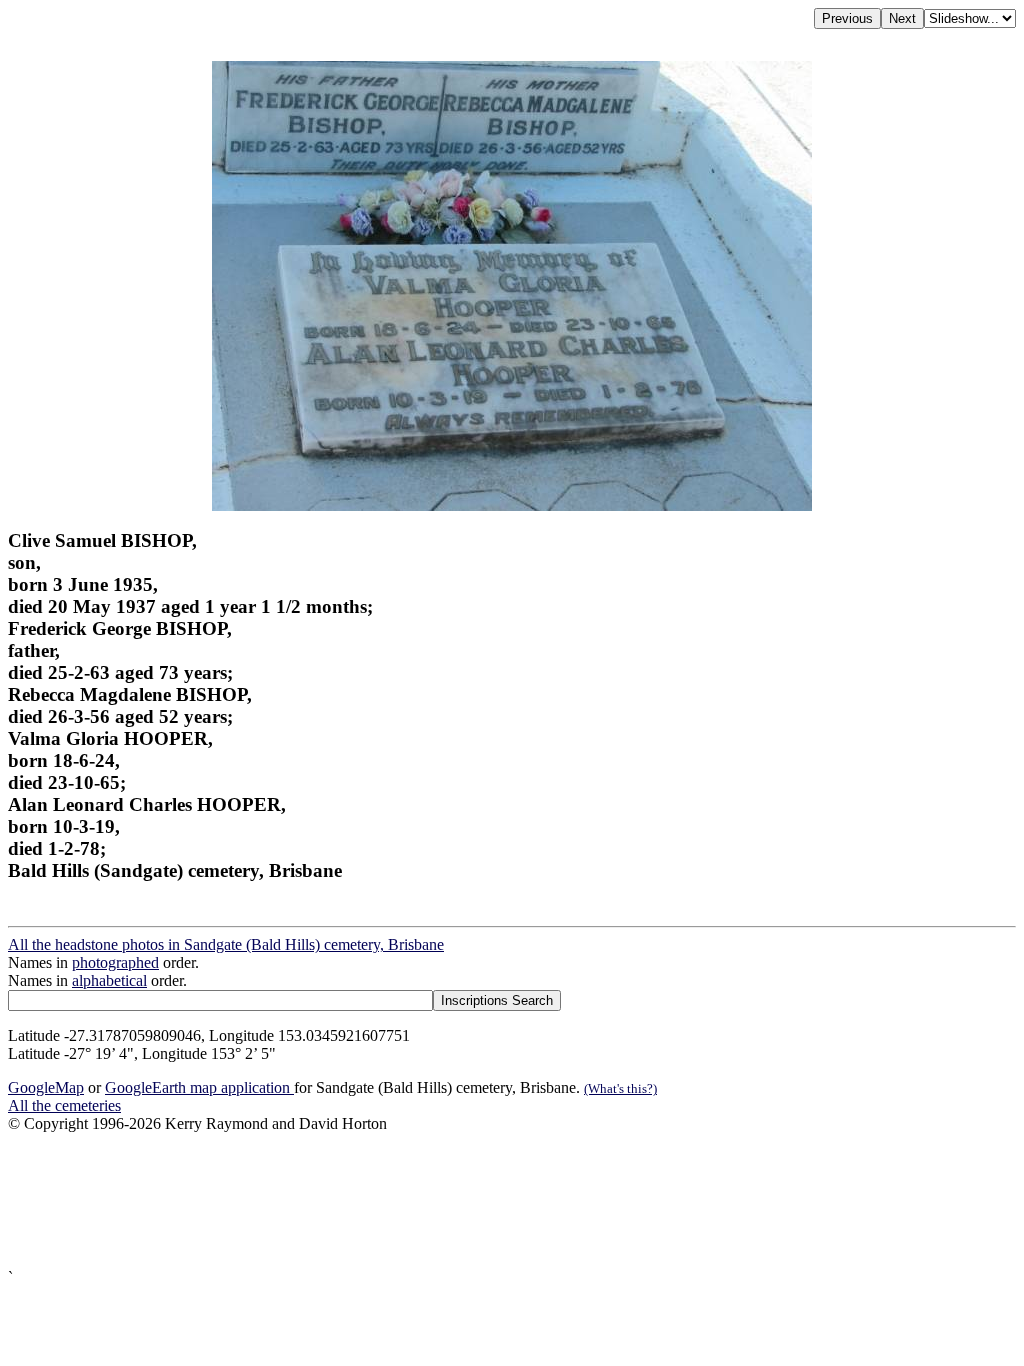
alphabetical (109, 980)
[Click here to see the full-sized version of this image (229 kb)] (512, 505)
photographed (115, 962)
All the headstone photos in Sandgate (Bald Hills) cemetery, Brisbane (226, 944)
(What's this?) (620, 1088)
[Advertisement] (512, 1201)
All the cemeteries (64, 1105)
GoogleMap (46, 1087)
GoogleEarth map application (199, 1087)
